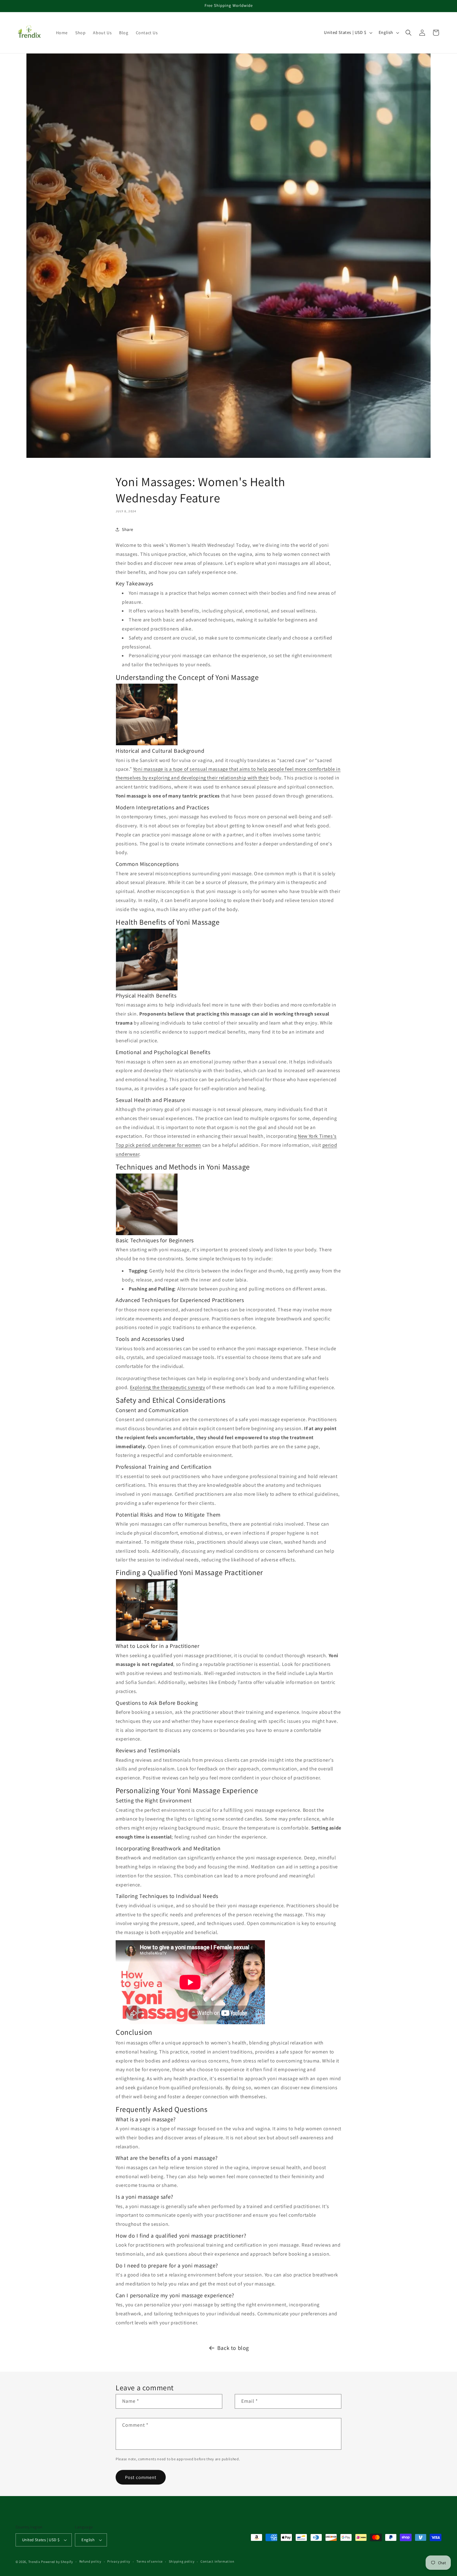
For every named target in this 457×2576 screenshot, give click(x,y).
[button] (409, 33)
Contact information (217, 2561)
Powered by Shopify (57, 2562)
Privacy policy (119, 2561)
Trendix (34, 2562)
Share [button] (128, 529)
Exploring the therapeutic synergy (168, 1387)
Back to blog (233, 2348)
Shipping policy (182, 2561)
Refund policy (90, 2561)
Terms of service (150, 2561)
